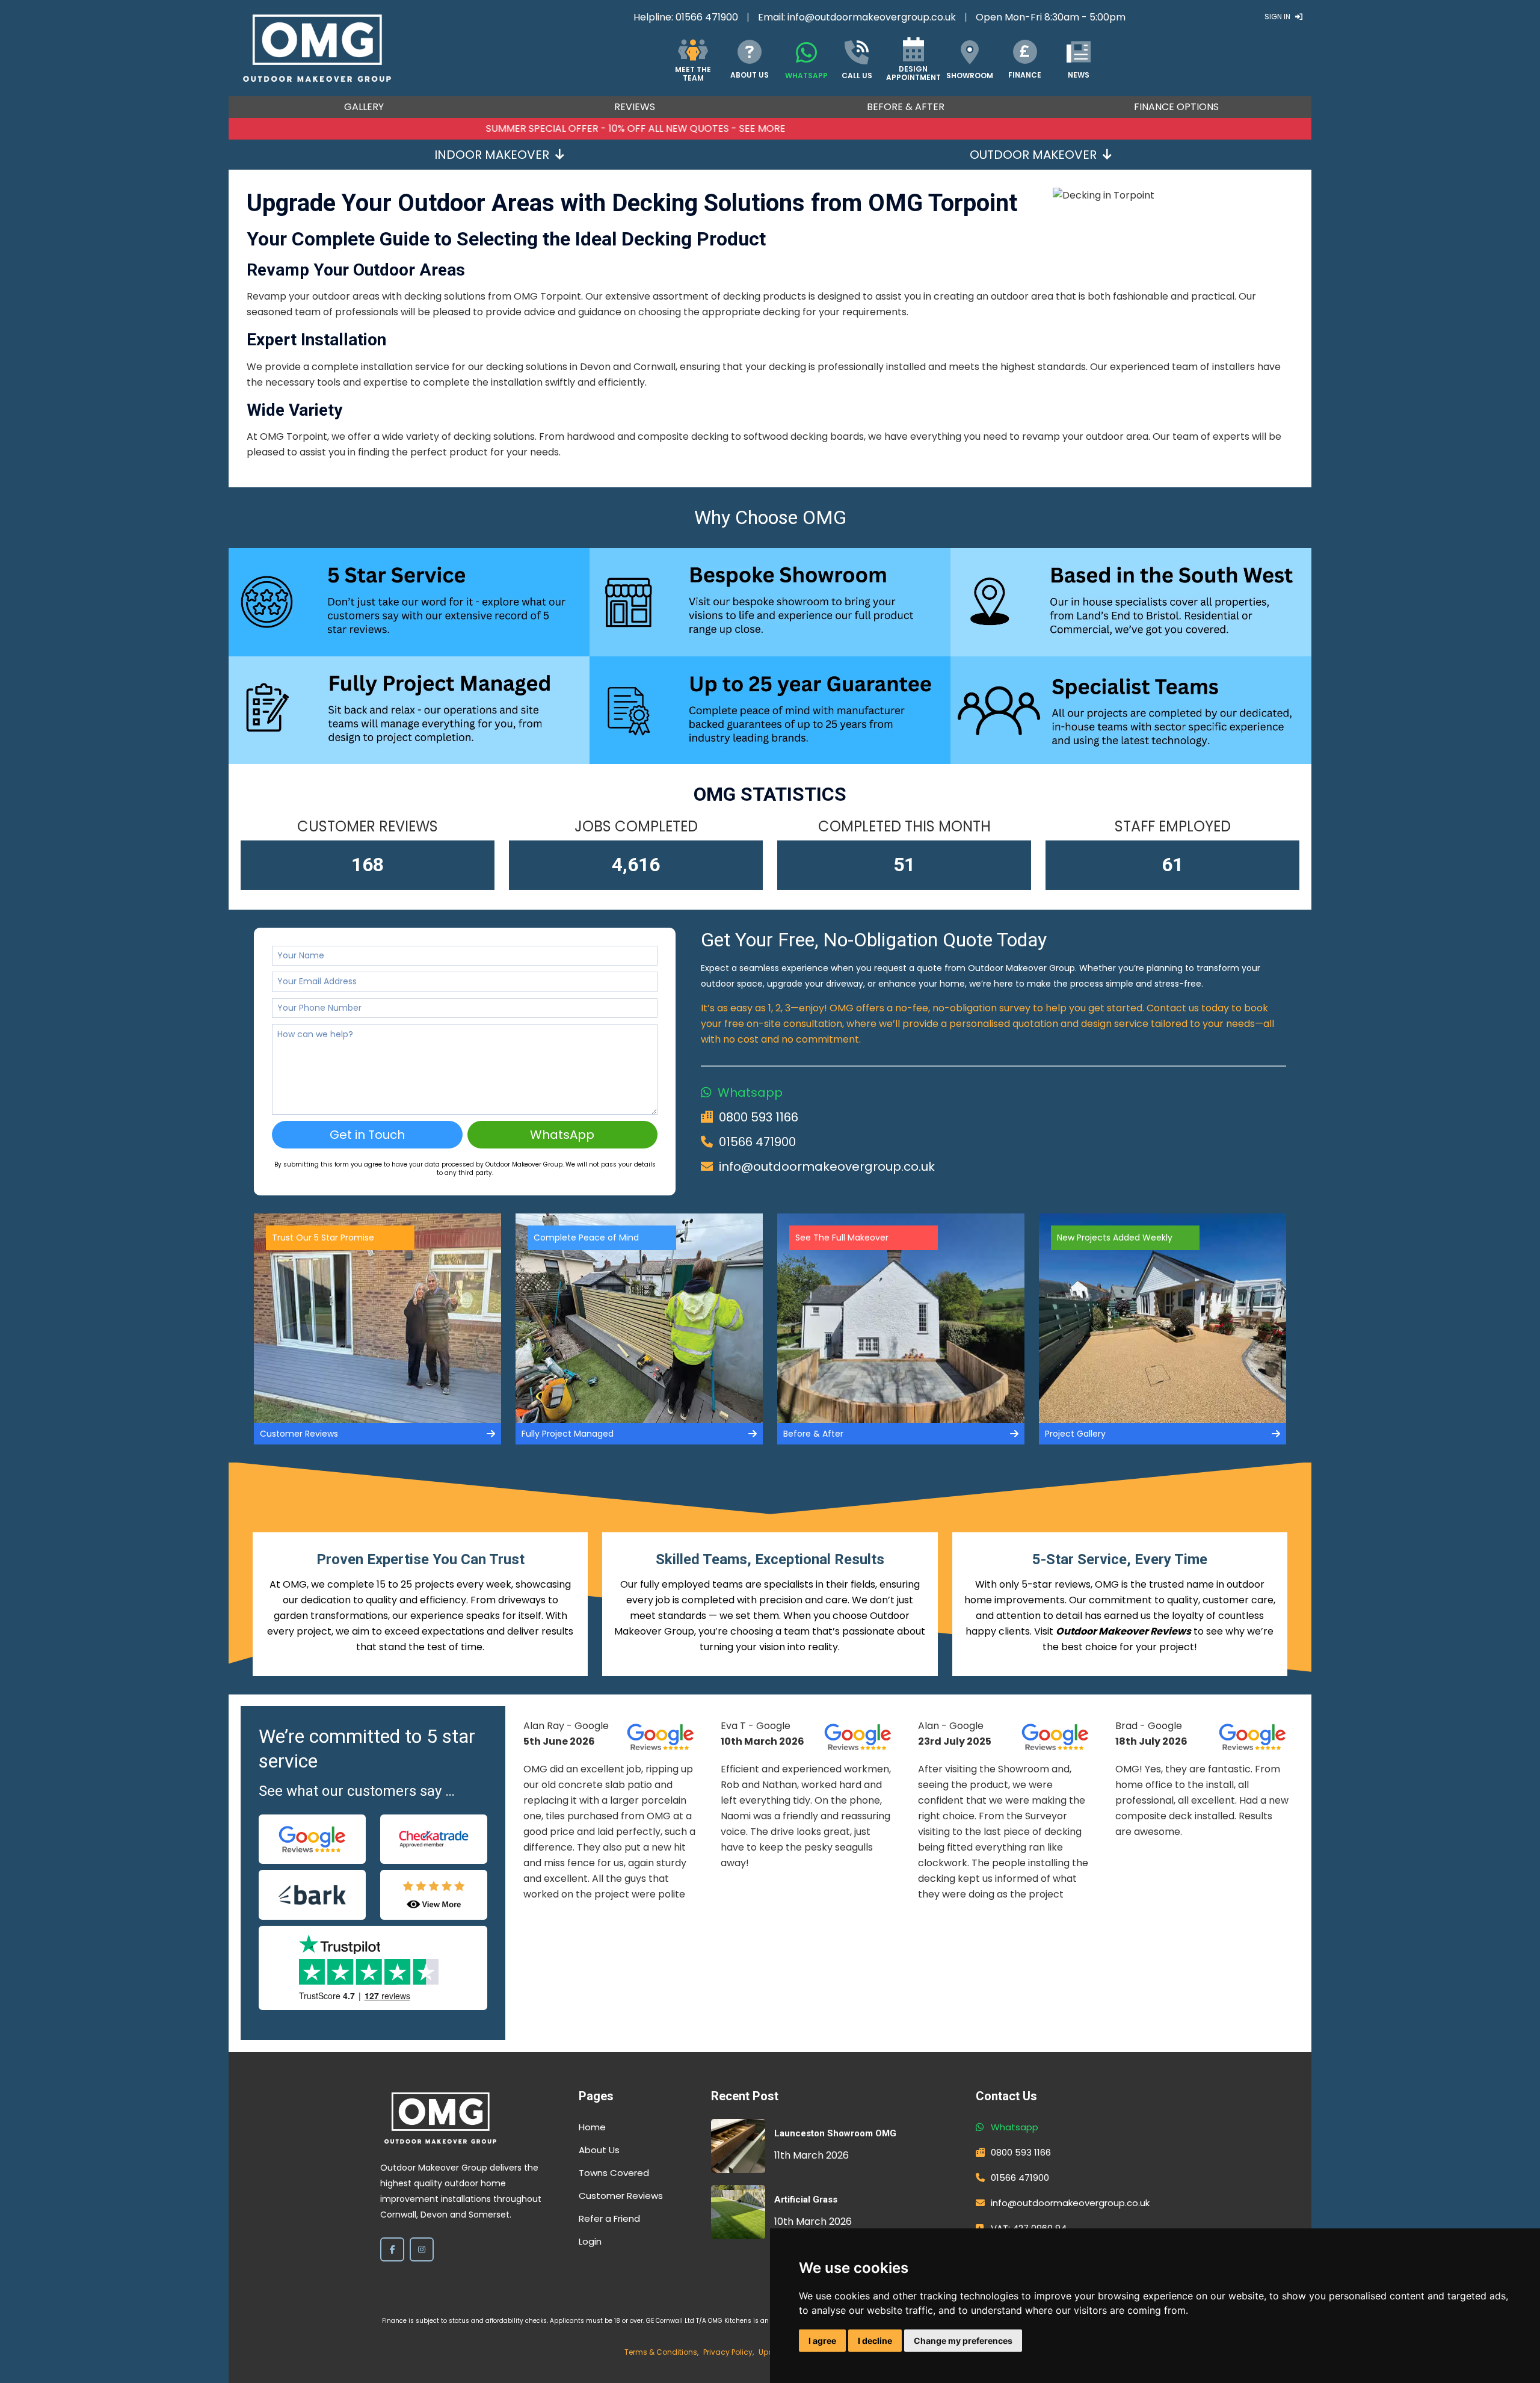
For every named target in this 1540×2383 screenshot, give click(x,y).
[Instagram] (422, 2249)
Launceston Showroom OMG (835, 2133)
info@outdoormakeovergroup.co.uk (872, 17)
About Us (599, 2150)
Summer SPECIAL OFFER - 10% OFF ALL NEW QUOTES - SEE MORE (770, 128)
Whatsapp (750, 1093)
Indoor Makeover (492, 155)
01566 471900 (707, 17)
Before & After (906, 107)
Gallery (364, 107)
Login (590, 2241)
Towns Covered (614, 2173)
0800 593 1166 (759, 1117)
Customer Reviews (621, 2196)
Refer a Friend (609, 2218)
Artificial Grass (806, 2200)
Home (592, 2127)
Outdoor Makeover (1033, 155)
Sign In (1278, 17)
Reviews (635, 107)
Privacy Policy (728, 2352)
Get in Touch (367, 1135)
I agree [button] (822, 2341)
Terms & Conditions (661, 2352)
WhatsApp (562, 1135)
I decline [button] (875, 2341)
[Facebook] (392, 2249)
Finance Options (1176, 107)
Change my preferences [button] (963, 2341)
